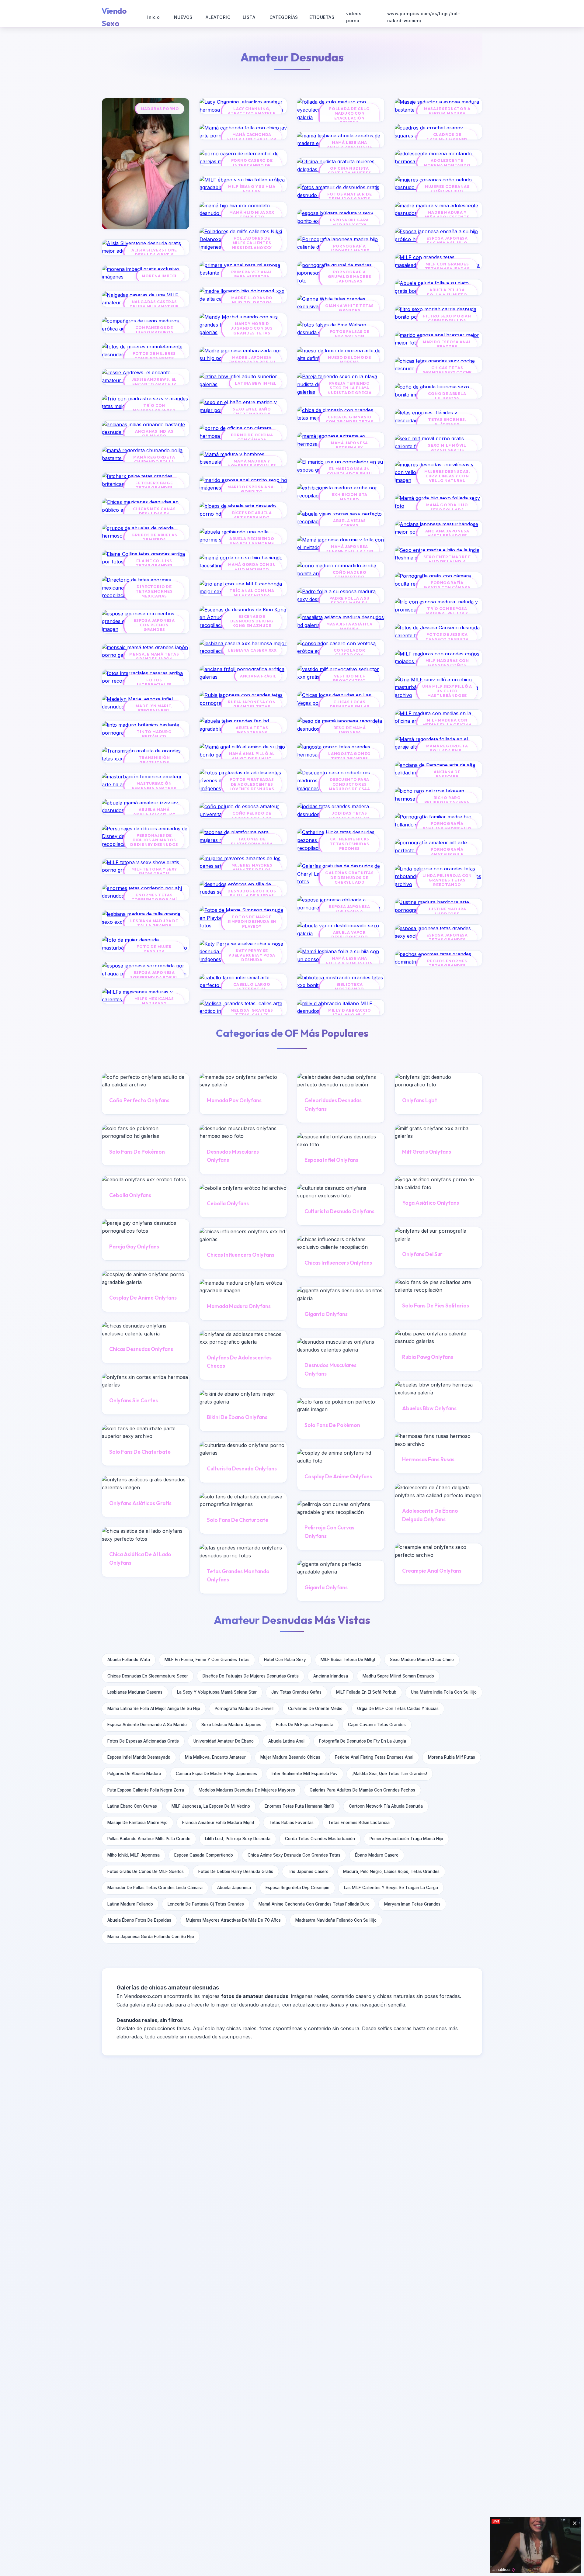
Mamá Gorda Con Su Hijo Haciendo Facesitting (252, 569)
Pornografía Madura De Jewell (244, 1709)
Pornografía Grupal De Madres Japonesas (350, 277)
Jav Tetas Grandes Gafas (296, 1692)
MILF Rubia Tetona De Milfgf (348, 1660)
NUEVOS (183, 17)
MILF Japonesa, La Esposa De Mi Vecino (211, 1806)
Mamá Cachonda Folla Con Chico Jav (252, 137)
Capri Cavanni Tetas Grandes (377, 1725)
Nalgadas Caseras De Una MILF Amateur (154, 304)
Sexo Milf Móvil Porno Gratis (447, 448)
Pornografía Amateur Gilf (447, 852)
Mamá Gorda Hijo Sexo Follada (447, 507)
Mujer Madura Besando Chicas (290, 1757)
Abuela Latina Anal (286, 1741)
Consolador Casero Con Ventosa (349, 655)
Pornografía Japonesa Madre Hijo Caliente (349, 251)
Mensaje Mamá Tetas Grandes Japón (154, 656)
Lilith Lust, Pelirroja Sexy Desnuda (238, 1839)
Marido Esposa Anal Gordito (252, 489)
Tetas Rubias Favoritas (291, 1823)
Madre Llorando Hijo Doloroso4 (252, 300)
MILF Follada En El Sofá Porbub (366, 1692)
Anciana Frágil (258, 676)
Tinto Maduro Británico (154, 734)
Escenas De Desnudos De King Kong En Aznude (252, 621)
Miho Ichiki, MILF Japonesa (134, 1855)
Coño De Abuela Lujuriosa (447, 396)
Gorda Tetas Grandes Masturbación (320, 1839)
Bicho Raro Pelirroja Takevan (447, 800)
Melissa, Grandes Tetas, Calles (252, 1013)
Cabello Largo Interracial (252, 987)
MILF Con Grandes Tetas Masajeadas (447, 266)
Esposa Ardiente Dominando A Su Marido (147, 1725)
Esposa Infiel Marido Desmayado (139, 1757)
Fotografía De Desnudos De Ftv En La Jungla (363, 1741)
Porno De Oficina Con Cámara (252, 437)
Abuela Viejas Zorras (349, 523)
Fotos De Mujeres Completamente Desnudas (154, 358)
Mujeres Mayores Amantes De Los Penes (252, 870)
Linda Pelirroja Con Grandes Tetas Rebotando (447, 880)
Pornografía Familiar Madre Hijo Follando (447, 828)
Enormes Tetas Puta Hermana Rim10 (299, 1806)
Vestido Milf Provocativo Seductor (349, 681)
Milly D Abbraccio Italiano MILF (350, 1013)
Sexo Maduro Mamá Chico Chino (422, 1660)
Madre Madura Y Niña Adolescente (447, 215)
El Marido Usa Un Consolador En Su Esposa (349, 473)
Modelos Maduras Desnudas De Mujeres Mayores (247, 1790)
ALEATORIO (218, 17)
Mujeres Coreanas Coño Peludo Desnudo (447, 191)
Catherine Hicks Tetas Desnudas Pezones (349, 844)
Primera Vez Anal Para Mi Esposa (252, 274)
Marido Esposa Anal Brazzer (447, 344)
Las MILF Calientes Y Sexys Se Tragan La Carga (391, 1888)
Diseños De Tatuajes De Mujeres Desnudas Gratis (251, 1676)
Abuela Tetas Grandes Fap (252, 730)
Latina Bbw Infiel (256, 383)
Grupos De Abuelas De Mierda (154, 537)
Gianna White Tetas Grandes (349, 308)
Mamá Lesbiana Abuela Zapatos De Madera (350, 147)
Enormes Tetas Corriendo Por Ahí (154, 897)
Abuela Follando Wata (129, 1660)
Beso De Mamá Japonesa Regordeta (350, 732)
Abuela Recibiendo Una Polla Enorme (252, 541)
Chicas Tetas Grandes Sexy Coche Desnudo (447, 372)
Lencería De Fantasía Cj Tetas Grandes (206, 1904)
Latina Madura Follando (130, 1904)
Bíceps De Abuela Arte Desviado (252, 515)
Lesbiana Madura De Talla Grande (154, 923)
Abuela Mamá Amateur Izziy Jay (154, 812)
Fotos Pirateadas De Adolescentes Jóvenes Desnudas (252, 784)
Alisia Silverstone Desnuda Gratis (154, 252)
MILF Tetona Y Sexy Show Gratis (154, 871)
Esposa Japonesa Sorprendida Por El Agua (154, 977)
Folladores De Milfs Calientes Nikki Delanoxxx (252, 243)
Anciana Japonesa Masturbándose (447, 533)
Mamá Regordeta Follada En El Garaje (447, 751)
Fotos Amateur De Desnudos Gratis (350, 196)
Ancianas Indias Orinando (154, 434)
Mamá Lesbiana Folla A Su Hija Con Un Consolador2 (349, 963)
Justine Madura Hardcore (447, 911)
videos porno (354, 17)
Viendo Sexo (114, 17)
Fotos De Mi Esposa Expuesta (305, 1725)
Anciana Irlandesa (331, 1676)
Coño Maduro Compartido (350, 575)
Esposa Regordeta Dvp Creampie (297, 1888)
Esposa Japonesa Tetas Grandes (447, 937)
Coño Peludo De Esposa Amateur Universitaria (252, 818)
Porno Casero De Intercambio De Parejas (252, 165)
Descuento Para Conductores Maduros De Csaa (349, 784)
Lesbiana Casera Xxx (252, 650)
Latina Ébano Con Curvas (132, 1806)
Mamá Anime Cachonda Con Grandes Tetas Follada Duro (314, 1904)
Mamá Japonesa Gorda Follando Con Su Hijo (151, 1937)
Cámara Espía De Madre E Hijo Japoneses (216, 1774)
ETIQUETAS (322, 17)
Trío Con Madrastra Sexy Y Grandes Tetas (154, 410)
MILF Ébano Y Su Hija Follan (252, 189)
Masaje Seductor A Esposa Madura (447, 111)
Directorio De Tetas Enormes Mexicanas (154, 591)
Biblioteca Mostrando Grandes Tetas (349, 989)
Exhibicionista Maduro (349, 497)
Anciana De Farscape (447, 774)
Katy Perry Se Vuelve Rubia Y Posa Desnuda (252, 955)
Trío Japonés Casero (308, 1871)
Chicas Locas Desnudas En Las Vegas (350, 707)
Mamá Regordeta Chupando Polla (154, 459)
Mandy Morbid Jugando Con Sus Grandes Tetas (252, 328)
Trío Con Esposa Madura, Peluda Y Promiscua (447, 613)
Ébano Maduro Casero (377, 1855)
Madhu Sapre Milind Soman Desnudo (398, 1676)
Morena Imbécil (160, 276)
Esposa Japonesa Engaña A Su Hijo (447, 241)
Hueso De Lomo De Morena (349, 360)
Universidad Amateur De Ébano (224, 1741)
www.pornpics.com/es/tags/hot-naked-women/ (424, 17)
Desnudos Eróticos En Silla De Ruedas (252, 893)
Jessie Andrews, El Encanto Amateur (154, 382)
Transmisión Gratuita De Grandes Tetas (154, 762)
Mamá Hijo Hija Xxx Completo (252, 215)
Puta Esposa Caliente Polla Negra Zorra (146, 1790)
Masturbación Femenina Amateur (154, 786)
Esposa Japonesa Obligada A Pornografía (349, 911)
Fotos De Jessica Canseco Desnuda (447, 637)
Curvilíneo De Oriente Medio (315, 1709)
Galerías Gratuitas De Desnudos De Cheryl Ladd (349, 878)
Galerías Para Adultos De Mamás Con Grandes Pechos (362, 1790)
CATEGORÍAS (284, 17)
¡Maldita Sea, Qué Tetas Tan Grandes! (390, 1774)
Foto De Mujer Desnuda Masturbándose (154, 951)
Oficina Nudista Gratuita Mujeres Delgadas (350, 173)
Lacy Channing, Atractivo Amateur (252, 111)
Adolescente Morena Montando (447, 163)
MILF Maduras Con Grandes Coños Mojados (447, 665)
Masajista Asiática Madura (349, 626)
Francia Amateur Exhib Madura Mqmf (218, 1823)
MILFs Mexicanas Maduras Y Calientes (154, 1003)
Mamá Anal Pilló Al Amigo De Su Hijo (252, 756)
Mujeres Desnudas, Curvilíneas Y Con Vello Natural (447, 476)
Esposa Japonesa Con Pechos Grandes (154, 625)
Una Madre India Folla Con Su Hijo (444, 1692)
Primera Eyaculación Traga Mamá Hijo (406, 1839)
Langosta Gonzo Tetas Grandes (349, 756)
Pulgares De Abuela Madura (134, 1774)
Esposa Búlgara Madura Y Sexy (349, 222)
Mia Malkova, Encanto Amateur (215, 1757)
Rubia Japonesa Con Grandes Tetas (252, 704)
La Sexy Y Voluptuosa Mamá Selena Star (217, 1692)
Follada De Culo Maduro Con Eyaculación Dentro (349, 116)
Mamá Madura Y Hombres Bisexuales (252, 463)
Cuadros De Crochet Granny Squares (447, 139)
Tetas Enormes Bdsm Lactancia (359, 1823)
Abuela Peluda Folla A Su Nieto (447, 292)
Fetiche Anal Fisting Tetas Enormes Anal (374, 1757)
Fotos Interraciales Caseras (154, 685)
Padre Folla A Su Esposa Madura (349, 601)
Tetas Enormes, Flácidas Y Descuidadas (447, 424)
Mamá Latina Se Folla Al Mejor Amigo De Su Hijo (154, 1709)
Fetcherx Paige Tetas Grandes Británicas (154, 488)
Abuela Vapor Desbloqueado (350, 935)
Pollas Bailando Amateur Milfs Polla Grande (149, 1839)
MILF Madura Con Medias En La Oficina (447, 722)
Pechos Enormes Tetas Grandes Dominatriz (447, 966)
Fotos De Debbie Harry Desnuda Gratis (236, 1871)
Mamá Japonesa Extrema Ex (349, 445)
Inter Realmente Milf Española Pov (305, 1774)
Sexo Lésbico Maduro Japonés (231, 1725)
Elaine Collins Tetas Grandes (154, 563)
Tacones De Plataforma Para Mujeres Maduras (252, 844)
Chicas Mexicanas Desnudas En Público (154, 514)
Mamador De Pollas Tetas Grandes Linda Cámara (155, 1888)
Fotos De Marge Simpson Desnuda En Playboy (252, 922)
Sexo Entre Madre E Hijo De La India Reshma (447, 562)
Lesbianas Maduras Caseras (135, 1692)
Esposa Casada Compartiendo (204, 1855)
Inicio (153, 17)
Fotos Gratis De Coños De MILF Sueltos (146, 1871)
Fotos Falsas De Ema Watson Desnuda (350, 336)
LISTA (249, 17)
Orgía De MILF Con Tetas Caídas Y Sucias (398, 1709)
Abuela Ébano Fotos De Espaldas (139, 1920)
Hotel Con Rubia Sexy (285, 1660)
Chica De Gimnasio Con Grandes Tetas (350, 419)
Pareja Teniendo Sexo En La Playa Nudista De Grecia (350, 388)
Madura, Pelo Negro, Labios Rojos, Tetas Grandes (391, 1871)
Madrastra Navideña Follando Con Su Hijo (336, 1920)
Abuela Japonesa (234, 1888)
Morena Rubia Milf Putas (452, 1757)
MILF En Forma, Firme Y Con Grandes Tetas (207, 1660)
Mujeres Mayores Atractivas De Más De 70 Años (233, 1920)
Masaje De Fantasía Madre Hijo (137, 1823)
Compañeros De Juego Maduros (154, 330)
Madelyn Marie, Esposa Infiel (154, 708)
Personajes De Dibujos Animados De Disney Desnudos (154, 840)
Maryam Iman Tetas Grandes (412, 1904)
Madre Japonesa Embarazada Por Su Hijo (252, 362)
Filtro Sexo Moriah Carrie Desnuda (447, 318)
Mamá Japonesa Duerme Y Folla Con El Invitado (349, 551)
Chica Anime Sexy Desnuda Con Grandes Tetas (294, 1855)
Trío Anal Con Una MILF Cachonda (252, 593)
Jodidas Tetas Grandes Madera (349, 815)
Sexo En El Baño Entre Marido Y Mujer (252, 414)
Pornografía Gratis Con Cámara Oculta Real (447, 587)
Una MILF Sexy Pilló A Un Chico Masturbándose (447, 691)
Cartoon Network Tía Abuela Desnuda (386, 1806)
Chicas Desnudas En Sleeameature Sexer (148, 1676)
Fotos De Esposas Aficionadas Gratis (143, 1741)
